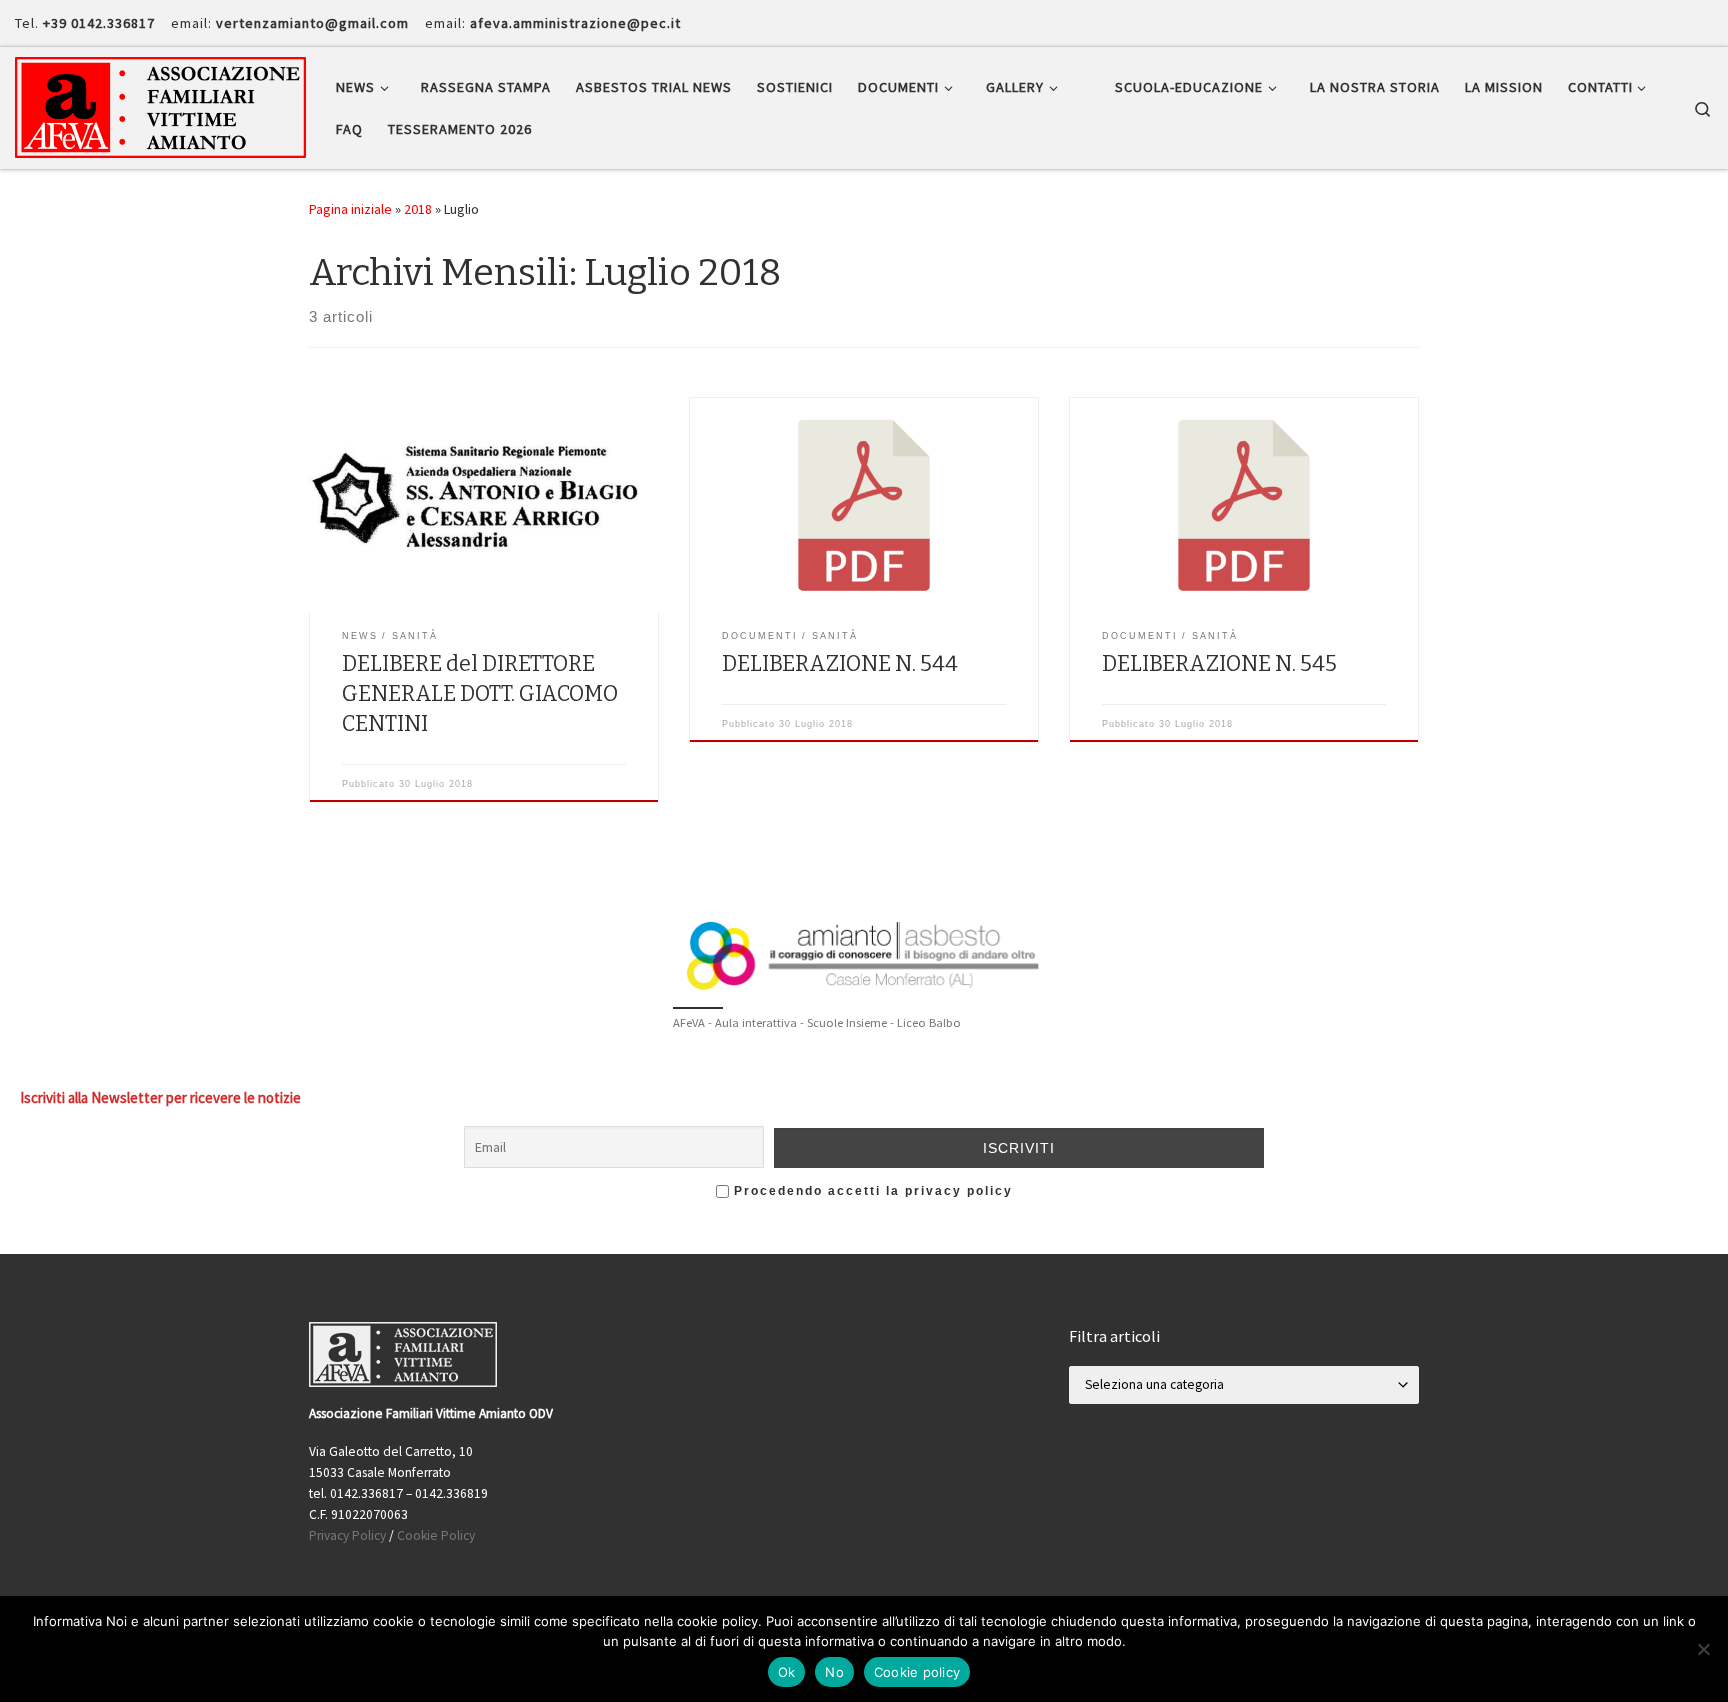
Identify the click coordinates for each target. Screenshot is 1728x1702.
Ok (787, 1672)
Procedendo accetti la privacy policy (871, 1191)
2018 (418, 209)
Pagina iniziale (350, 209)
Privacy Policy (347, 1535)
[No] (1703, 1649)
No (834, 1672)
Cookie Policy (436, 1535)
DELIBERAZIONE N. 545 (1219, 664)
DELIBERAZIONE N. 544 (840, 664)
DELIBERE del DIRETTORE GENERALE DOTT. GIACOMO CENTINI (480, 694)
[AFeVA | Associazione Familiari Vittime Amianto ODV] (160, 105)
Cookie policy (917, 1672)
